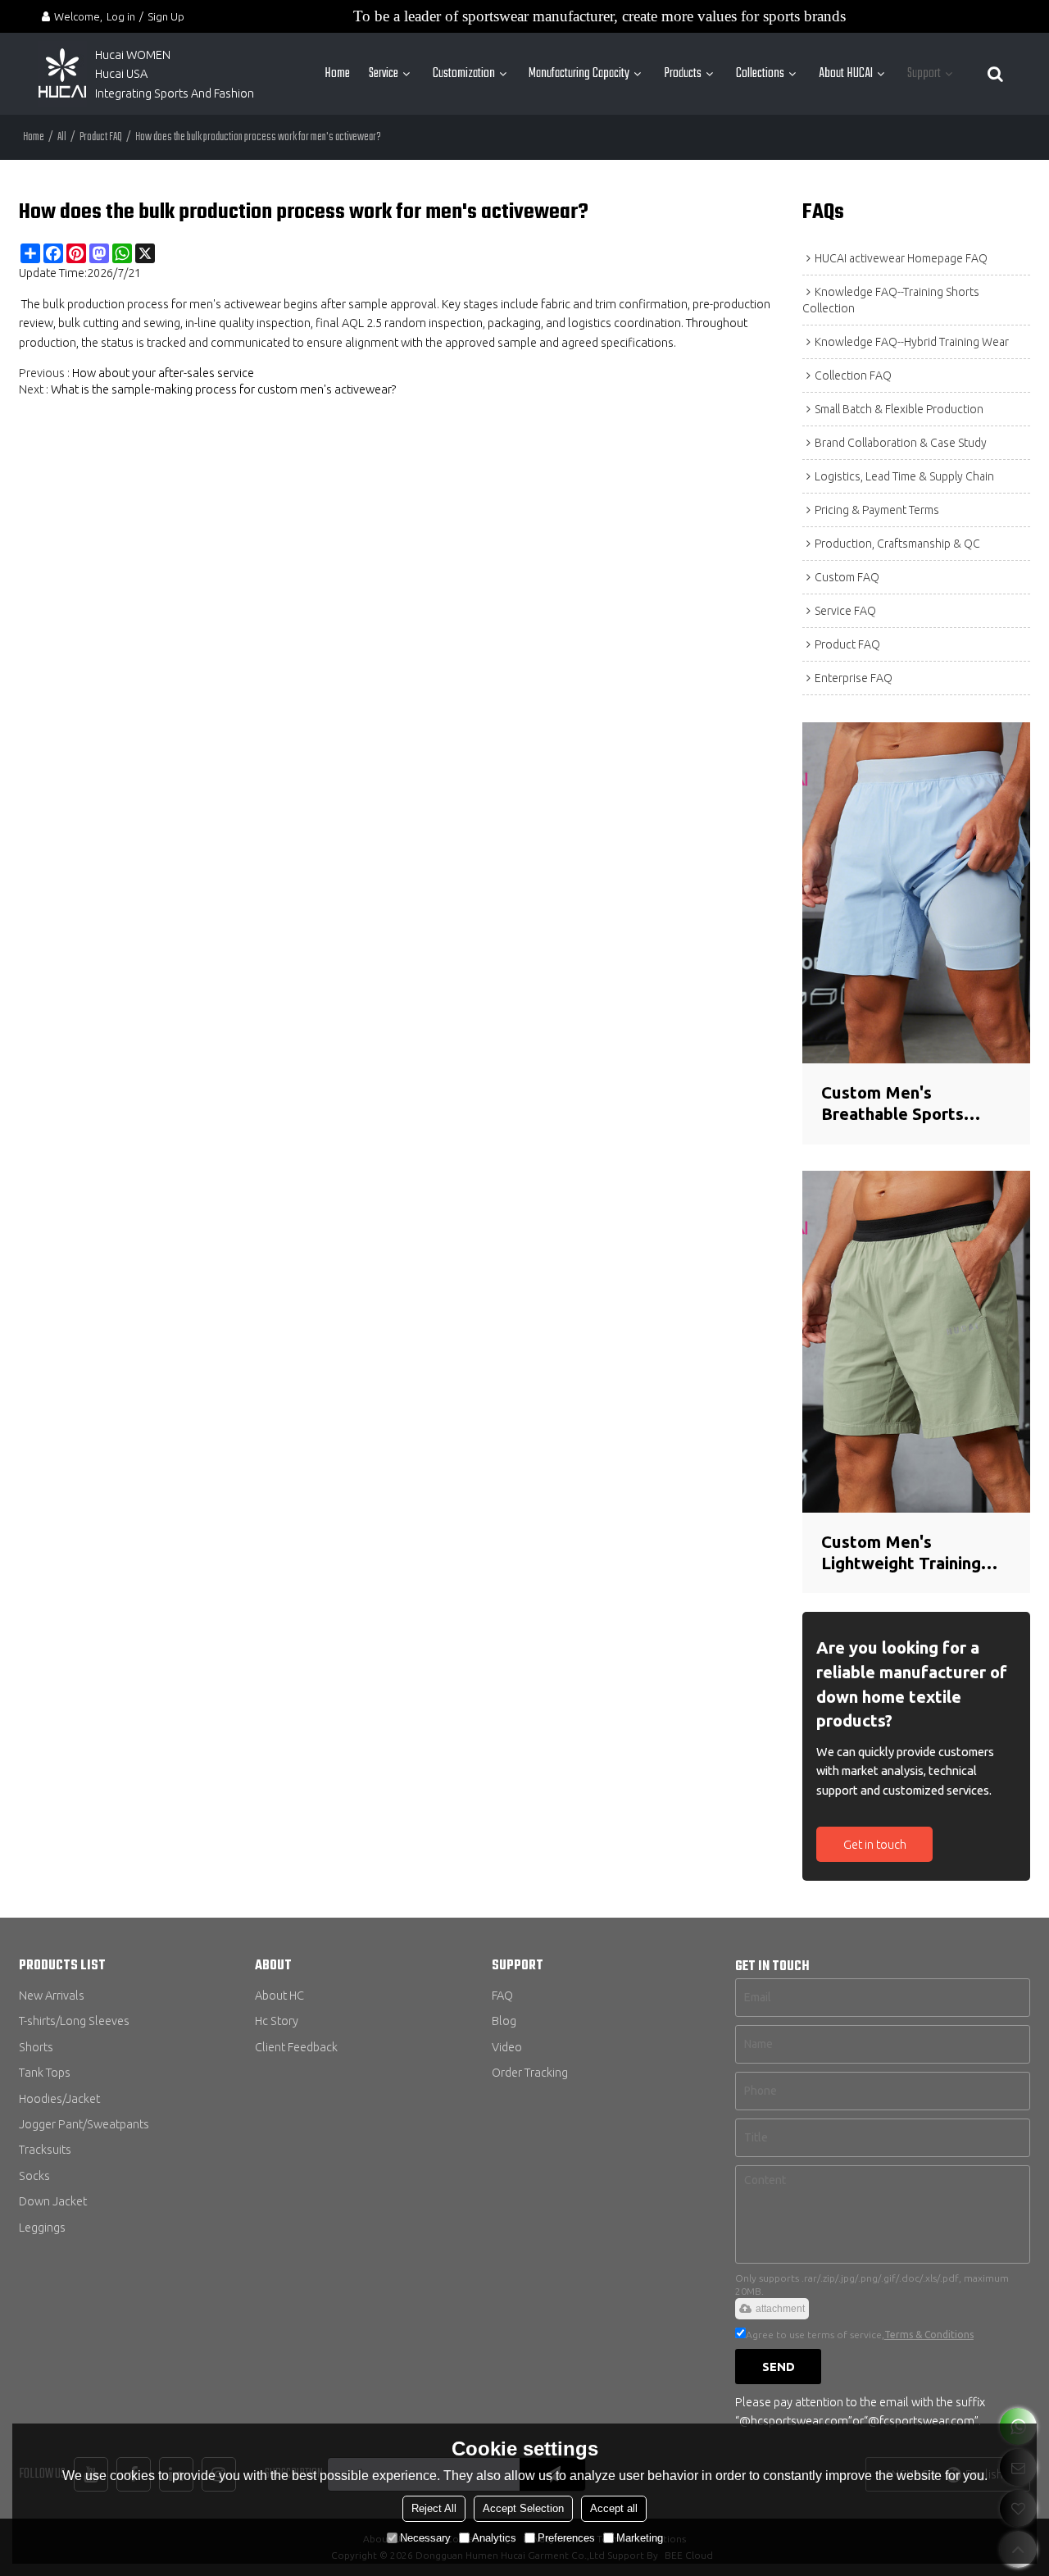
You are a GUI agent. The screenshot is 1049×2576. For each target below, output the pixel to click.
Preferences (566, 2538)
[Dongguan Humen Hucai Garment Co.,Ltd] (62, 74)
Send (779, 2367)
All (62, 137)
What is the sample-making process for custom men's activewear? (224, 389)
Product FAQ (101, 137)
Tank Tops (45, 2072)
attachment (780, 2309)
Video (507, 2047)
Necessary (425, 2538)
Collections (760, 73)
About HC (279, 1995)
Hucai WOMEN (134, 55)
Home (337, 73)
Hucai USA (121, 73)
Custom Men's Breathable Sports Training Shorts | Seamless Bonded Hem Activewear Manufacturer (910, 1104)
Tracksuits (45, 2149)
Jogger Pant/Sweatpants (84, 2124)
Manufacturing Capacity (579, 73)
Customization (464, 73)
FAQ (502, 1995)
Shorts (36, 2047)
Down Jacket (53, 2201)
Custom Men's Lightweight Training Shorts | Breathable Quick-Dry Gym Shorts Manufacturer (907, 1554)
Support (924, 73)
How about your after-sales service (163, 373)
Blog (504, 2021)
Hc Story (277, 2021)
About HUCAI (846, 73)
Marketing (640, 2538)
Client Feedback (296, 2047)
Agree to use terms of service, (860, 2335)
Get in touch (875, 1844)
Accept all (614, 2508)
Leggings (42, 2227)
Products (683, 73)
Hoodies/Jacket (59, 2098)
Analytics (494, 2538)
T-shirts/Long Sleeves (74, 2021)
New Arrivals (52, 1995)
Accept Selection (523, 2508)
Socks (34, 2175)
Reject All (434, 2508)
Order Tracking (530, 2072)
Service (384, 73)
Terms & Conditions (929, 2335)
